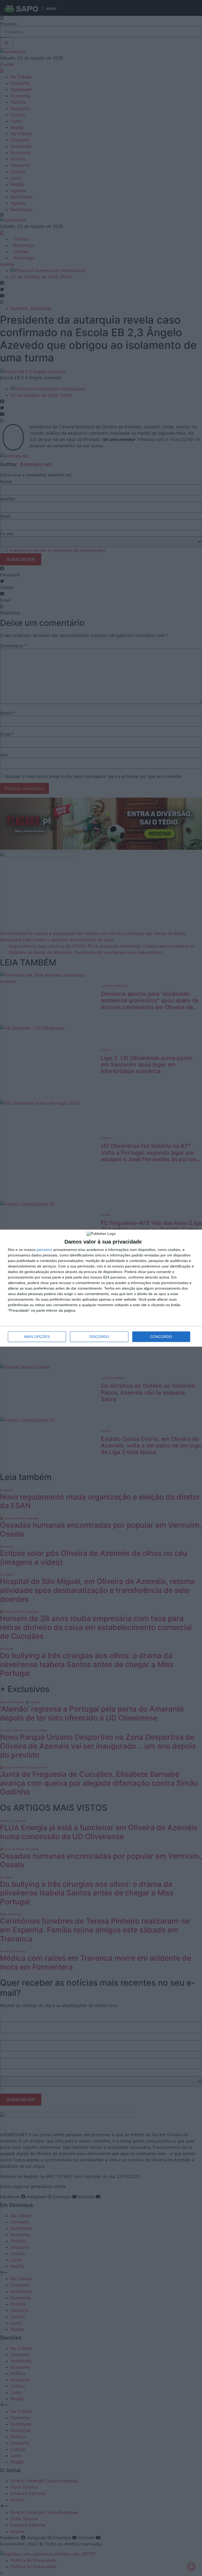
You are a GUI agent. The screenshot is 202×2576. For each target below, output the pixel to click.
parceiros (44, 1250)
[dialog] (101, 1288)
